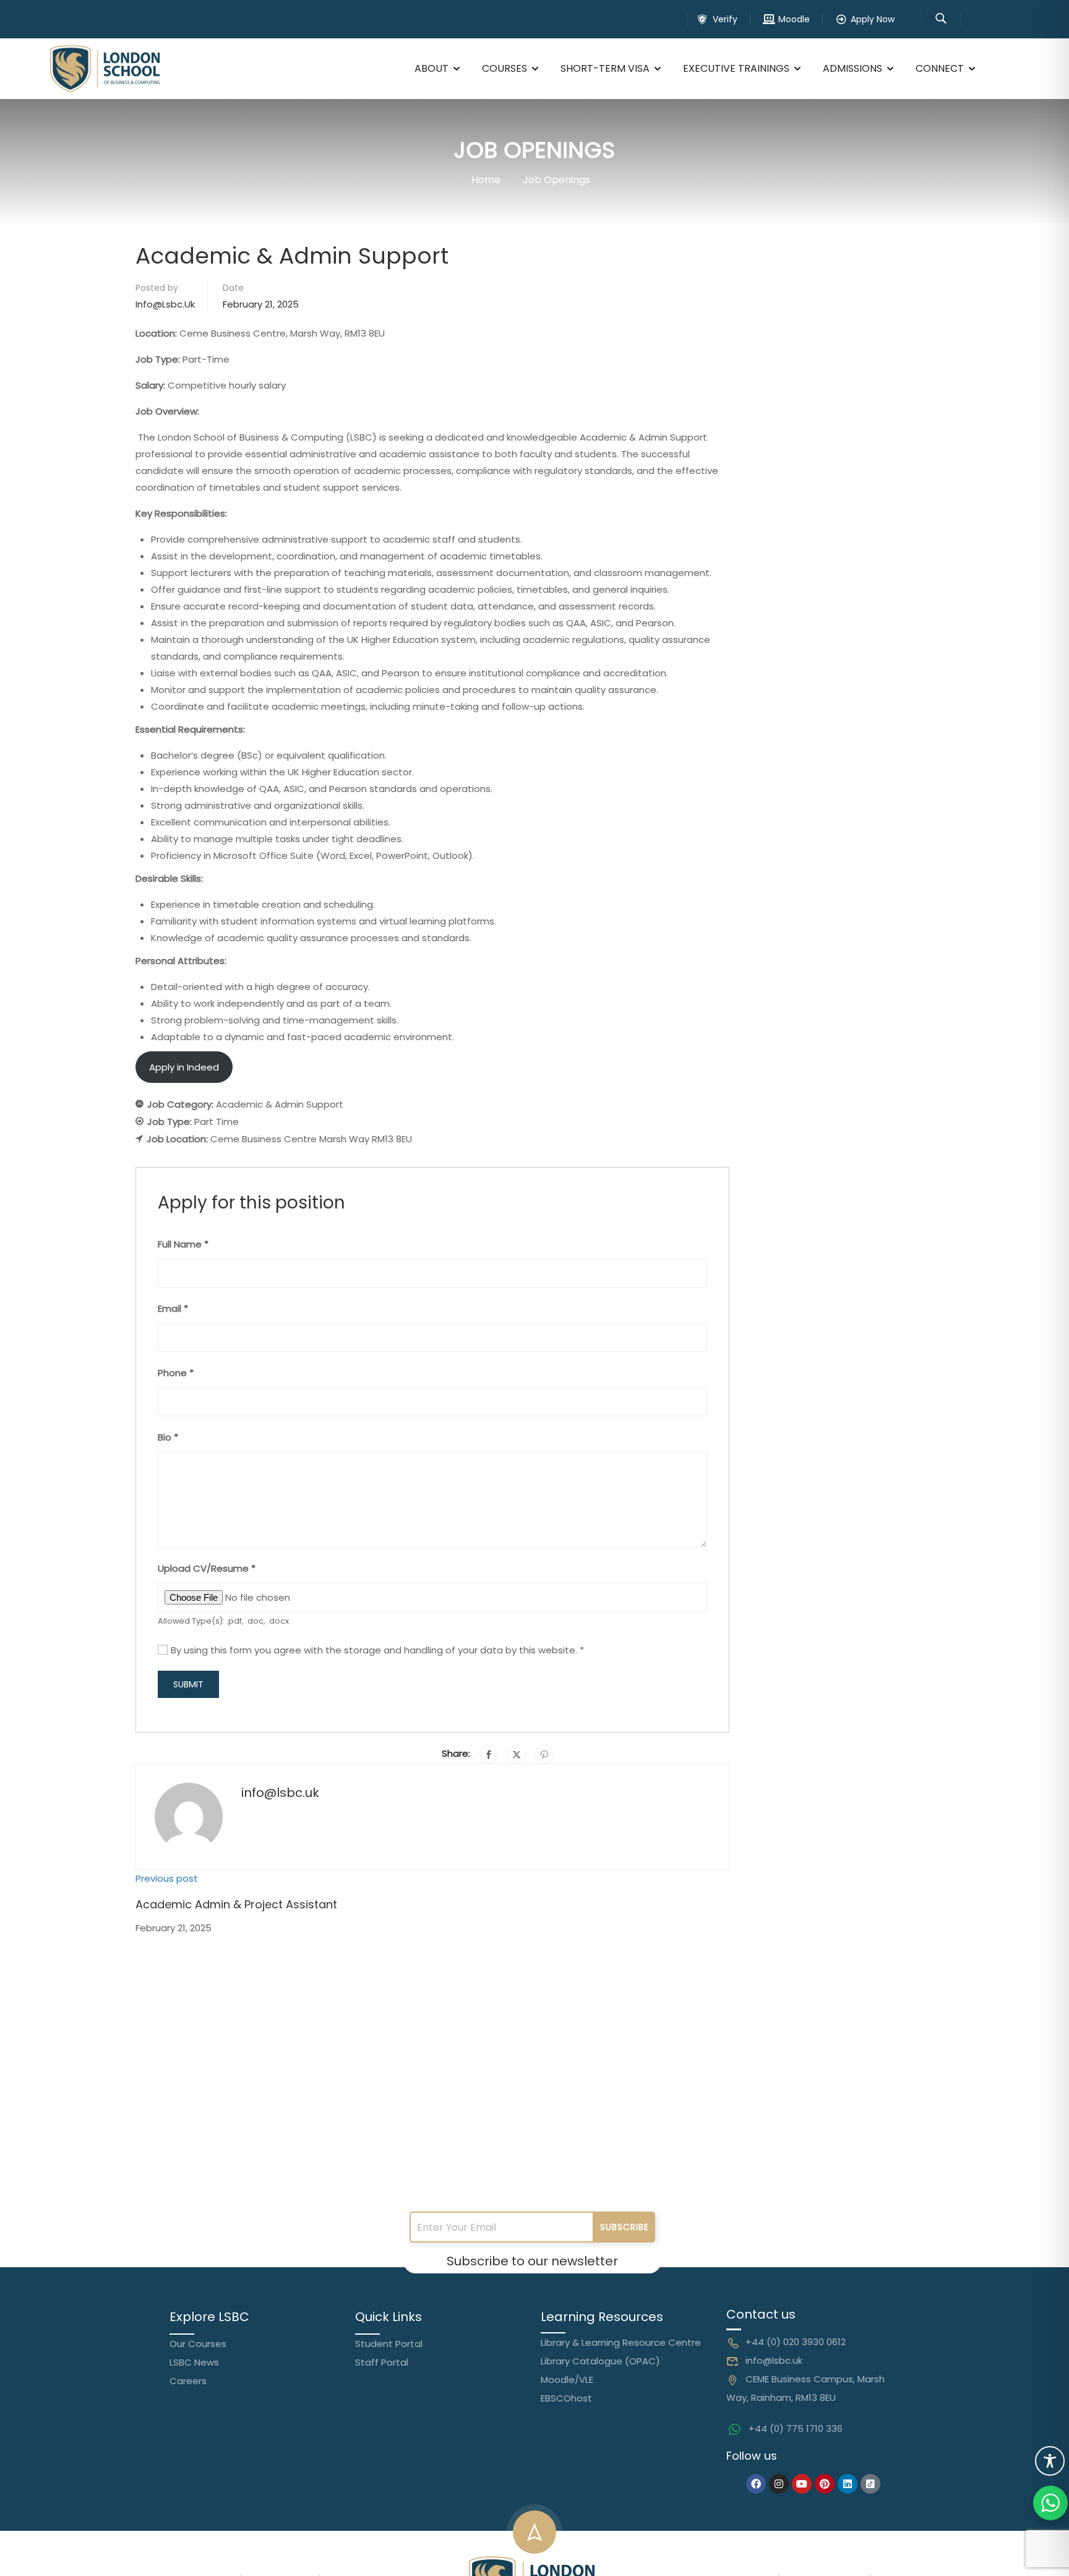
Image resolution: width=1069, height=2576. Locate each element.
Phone (176, 1373)
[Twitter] (517, 1754)
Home (486, 180)
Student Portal (389, 2344)
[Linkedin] (848, 2484)
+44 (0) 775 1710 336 (796, 2428)
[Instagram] (779, 2484)
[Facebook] (489, 1754)
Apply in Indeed (184, 1067)
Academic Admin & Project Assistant (236, 1904)
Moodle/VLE (567, 2380)
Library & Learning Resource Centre (621, 2342)
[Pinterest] (544, 1754)
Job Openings (556, 180)
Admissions (852, 68)
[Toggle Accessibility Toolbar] (1050, 2461)
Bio (168, 1437)
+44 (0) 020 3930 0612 (796, 2342)
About (431, 68)
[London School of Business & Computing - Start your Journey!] (105, 69)
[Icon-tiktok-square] (870, 2484)
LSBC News (194, 2362)
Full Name (183, 1244)
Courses (504, 68)
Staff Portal (382, 2362)
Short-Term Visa (605, 68)
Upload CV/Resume (207, 1568)
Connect (940, 68)
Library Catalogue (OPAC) (600, 2361)
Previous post (167, 1878)
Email (173, 1308)
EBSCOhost (566, 2398)
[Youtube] (802, 2484)
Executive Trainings (736, 68)
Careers (188, 2381)
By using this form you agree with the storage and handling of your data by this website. (377, 1650)
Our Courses (198, 2344)
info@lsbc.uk (165, 304)
